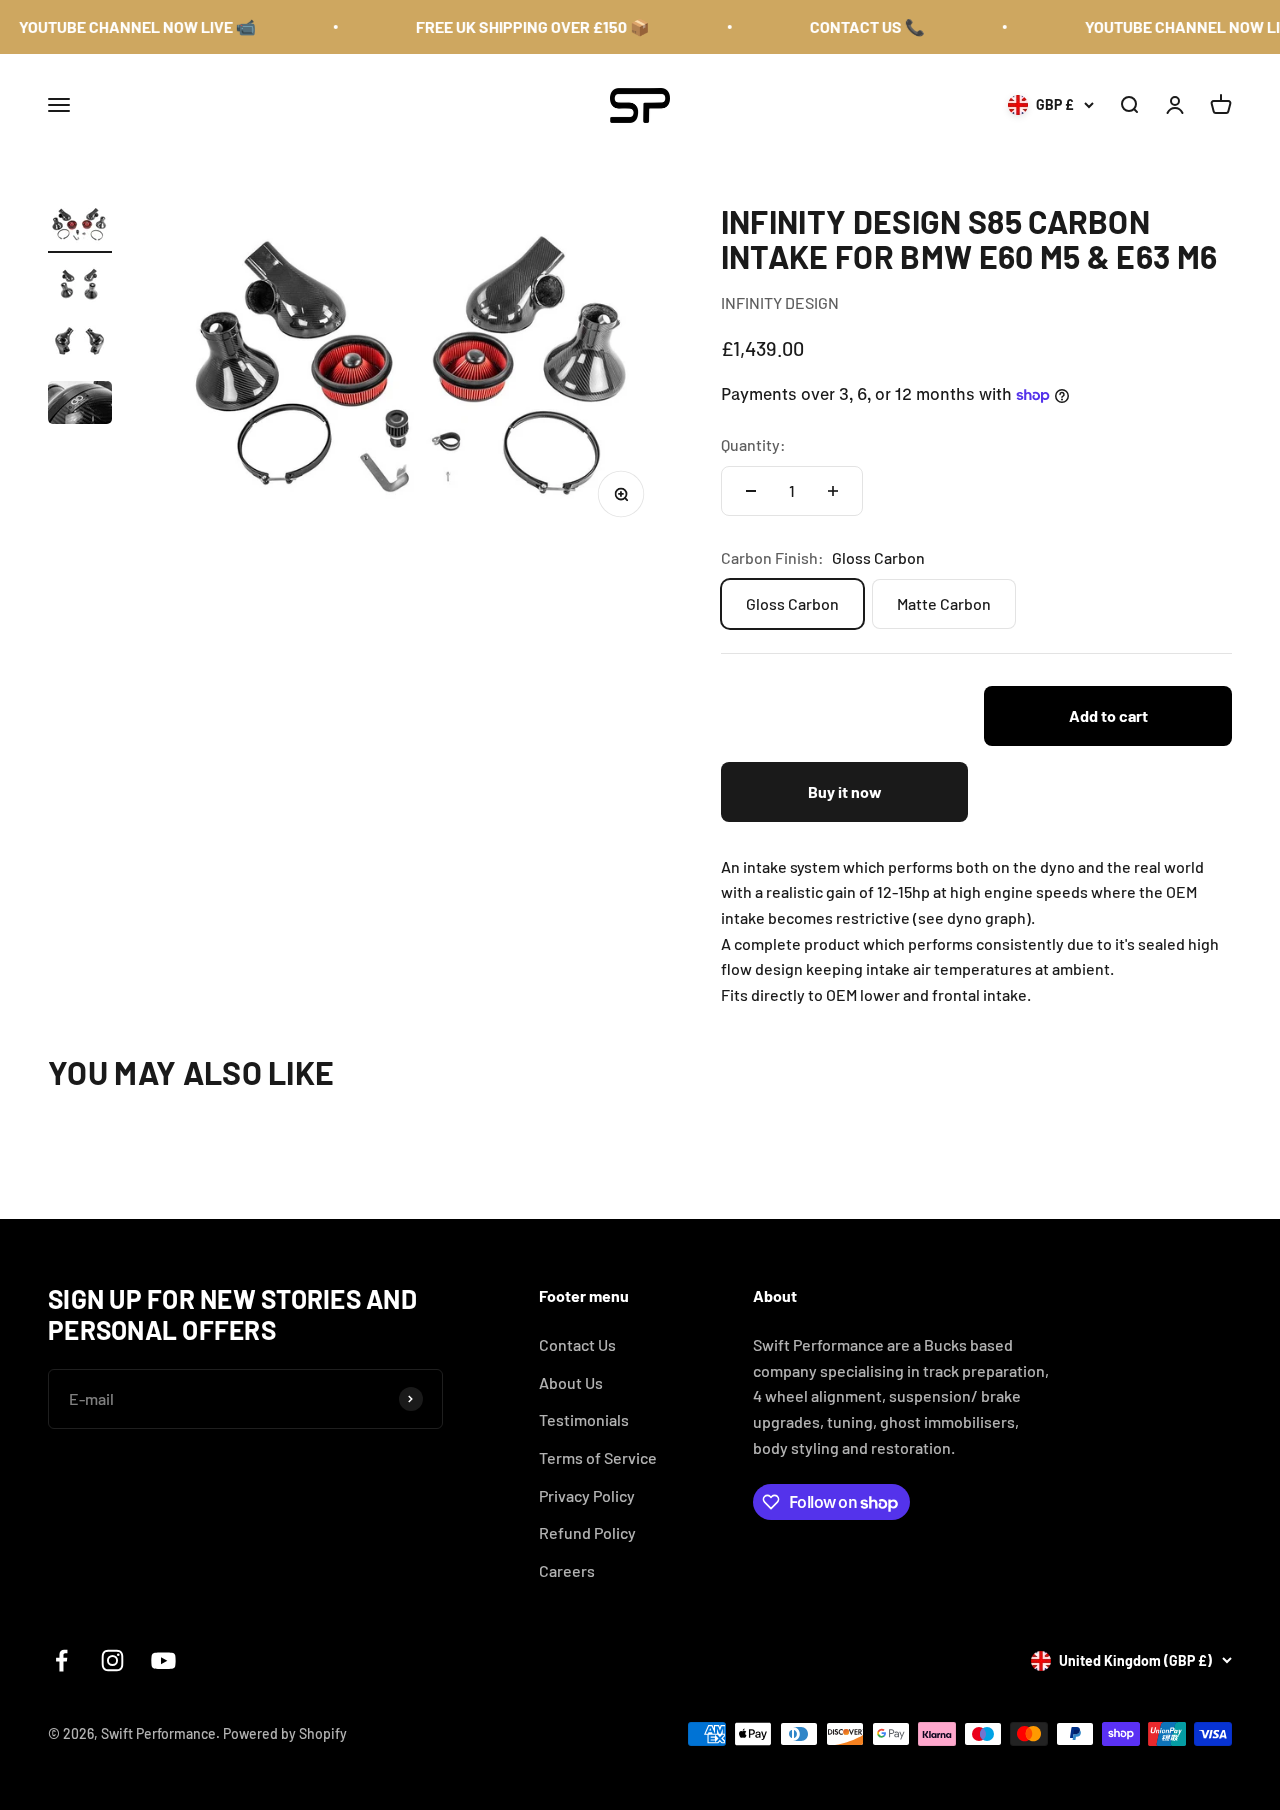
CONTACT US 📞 (849, 26)
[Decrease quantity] (751, 491)
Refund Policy (587, 1532)
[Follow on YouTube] (163, 1660)
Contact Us (577, 1344)
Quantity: (753, 444)
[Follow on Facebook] (61, 1660)
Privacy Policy (587, 1495)
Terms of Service (598, 1457)
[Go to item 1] (80, 228)
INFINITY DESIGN (780, 302)
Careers (567, 1570)
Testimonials (584, 1419)
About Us (571, 1382)
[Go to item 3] (80, 346)
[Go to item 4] (80, 405)
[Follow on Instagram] (112, 1660)
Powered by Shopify (285, 1733)
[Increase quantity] (833, 491)
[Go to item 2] (80, 287)
